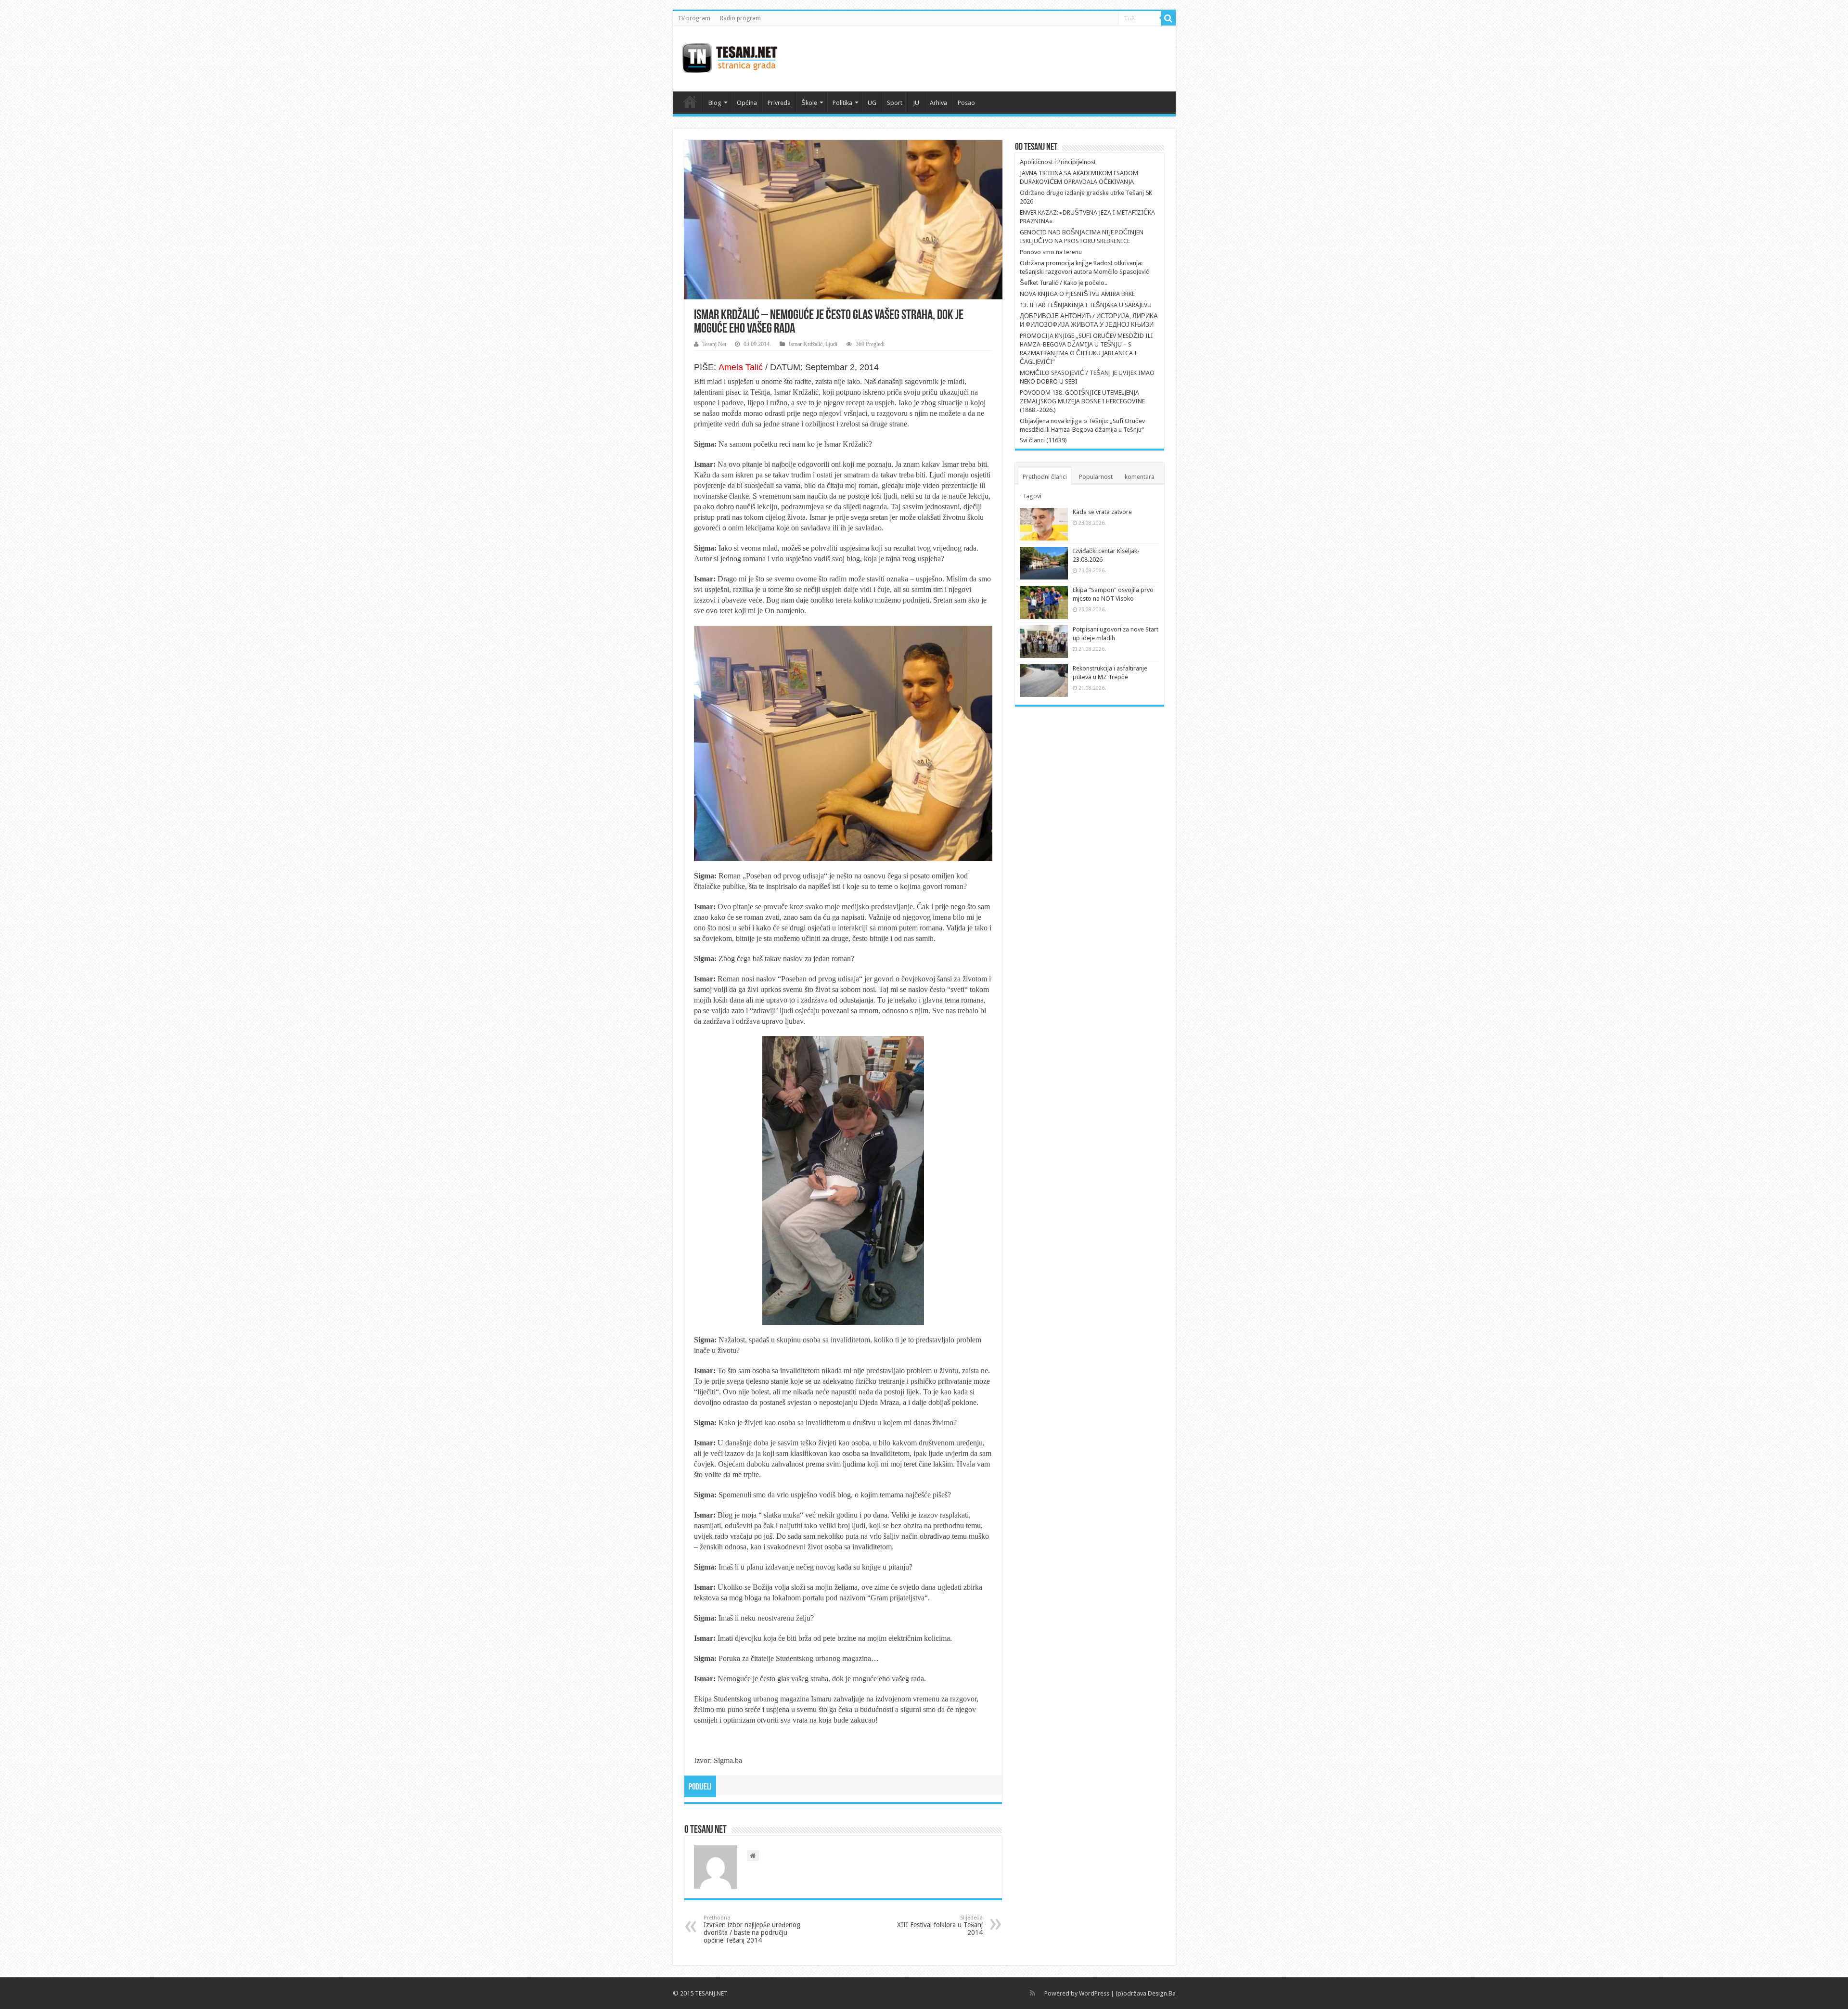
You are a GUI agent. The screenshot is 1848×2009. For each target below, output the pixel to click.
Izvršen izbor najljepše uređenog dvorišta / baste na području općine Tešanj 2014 (752, 1929)
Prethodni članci (1045, 477)
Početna (690, 102)
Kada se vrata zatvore (1102, 512)
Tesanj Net (714, 344)
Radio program (740, 18)
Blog (715, 103)
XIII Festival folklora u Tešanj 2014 (940, 1925)
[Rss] (1033, 1993)
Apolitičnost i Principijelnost (1058, 162)
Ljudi (831, 344)
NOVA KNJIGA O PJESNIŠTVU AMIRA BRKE (1077, 294)
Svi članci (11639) (1043, 440)
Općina (747, 103)
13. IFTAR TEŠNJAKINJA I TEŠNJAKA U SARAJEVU (1086, 305)
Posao (966, 103)
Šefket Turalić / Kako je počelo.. (1064, 283)
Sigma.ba (728, 1760)
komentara (1140, 477)
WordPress (1094, 1993)
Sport (895, 103)
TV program (694, 18)
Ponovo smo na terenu (1051, 252)
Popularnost (1096, 477)
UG (872, 103)
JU (916, 103)
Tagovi (1032, 496)
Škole (809, 103)
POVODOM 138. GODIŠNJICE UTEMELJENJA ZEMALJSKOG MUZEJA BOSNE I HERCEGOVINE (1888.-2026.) (1082, 401)
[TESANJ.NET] (729, 57)
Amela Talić (741, 367)
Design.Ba (1162, 1993)
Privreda (779, 103)
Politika (842, 103)
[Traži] (1168, 18)
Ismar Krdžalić (806, 344)
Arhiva (938, 103)
